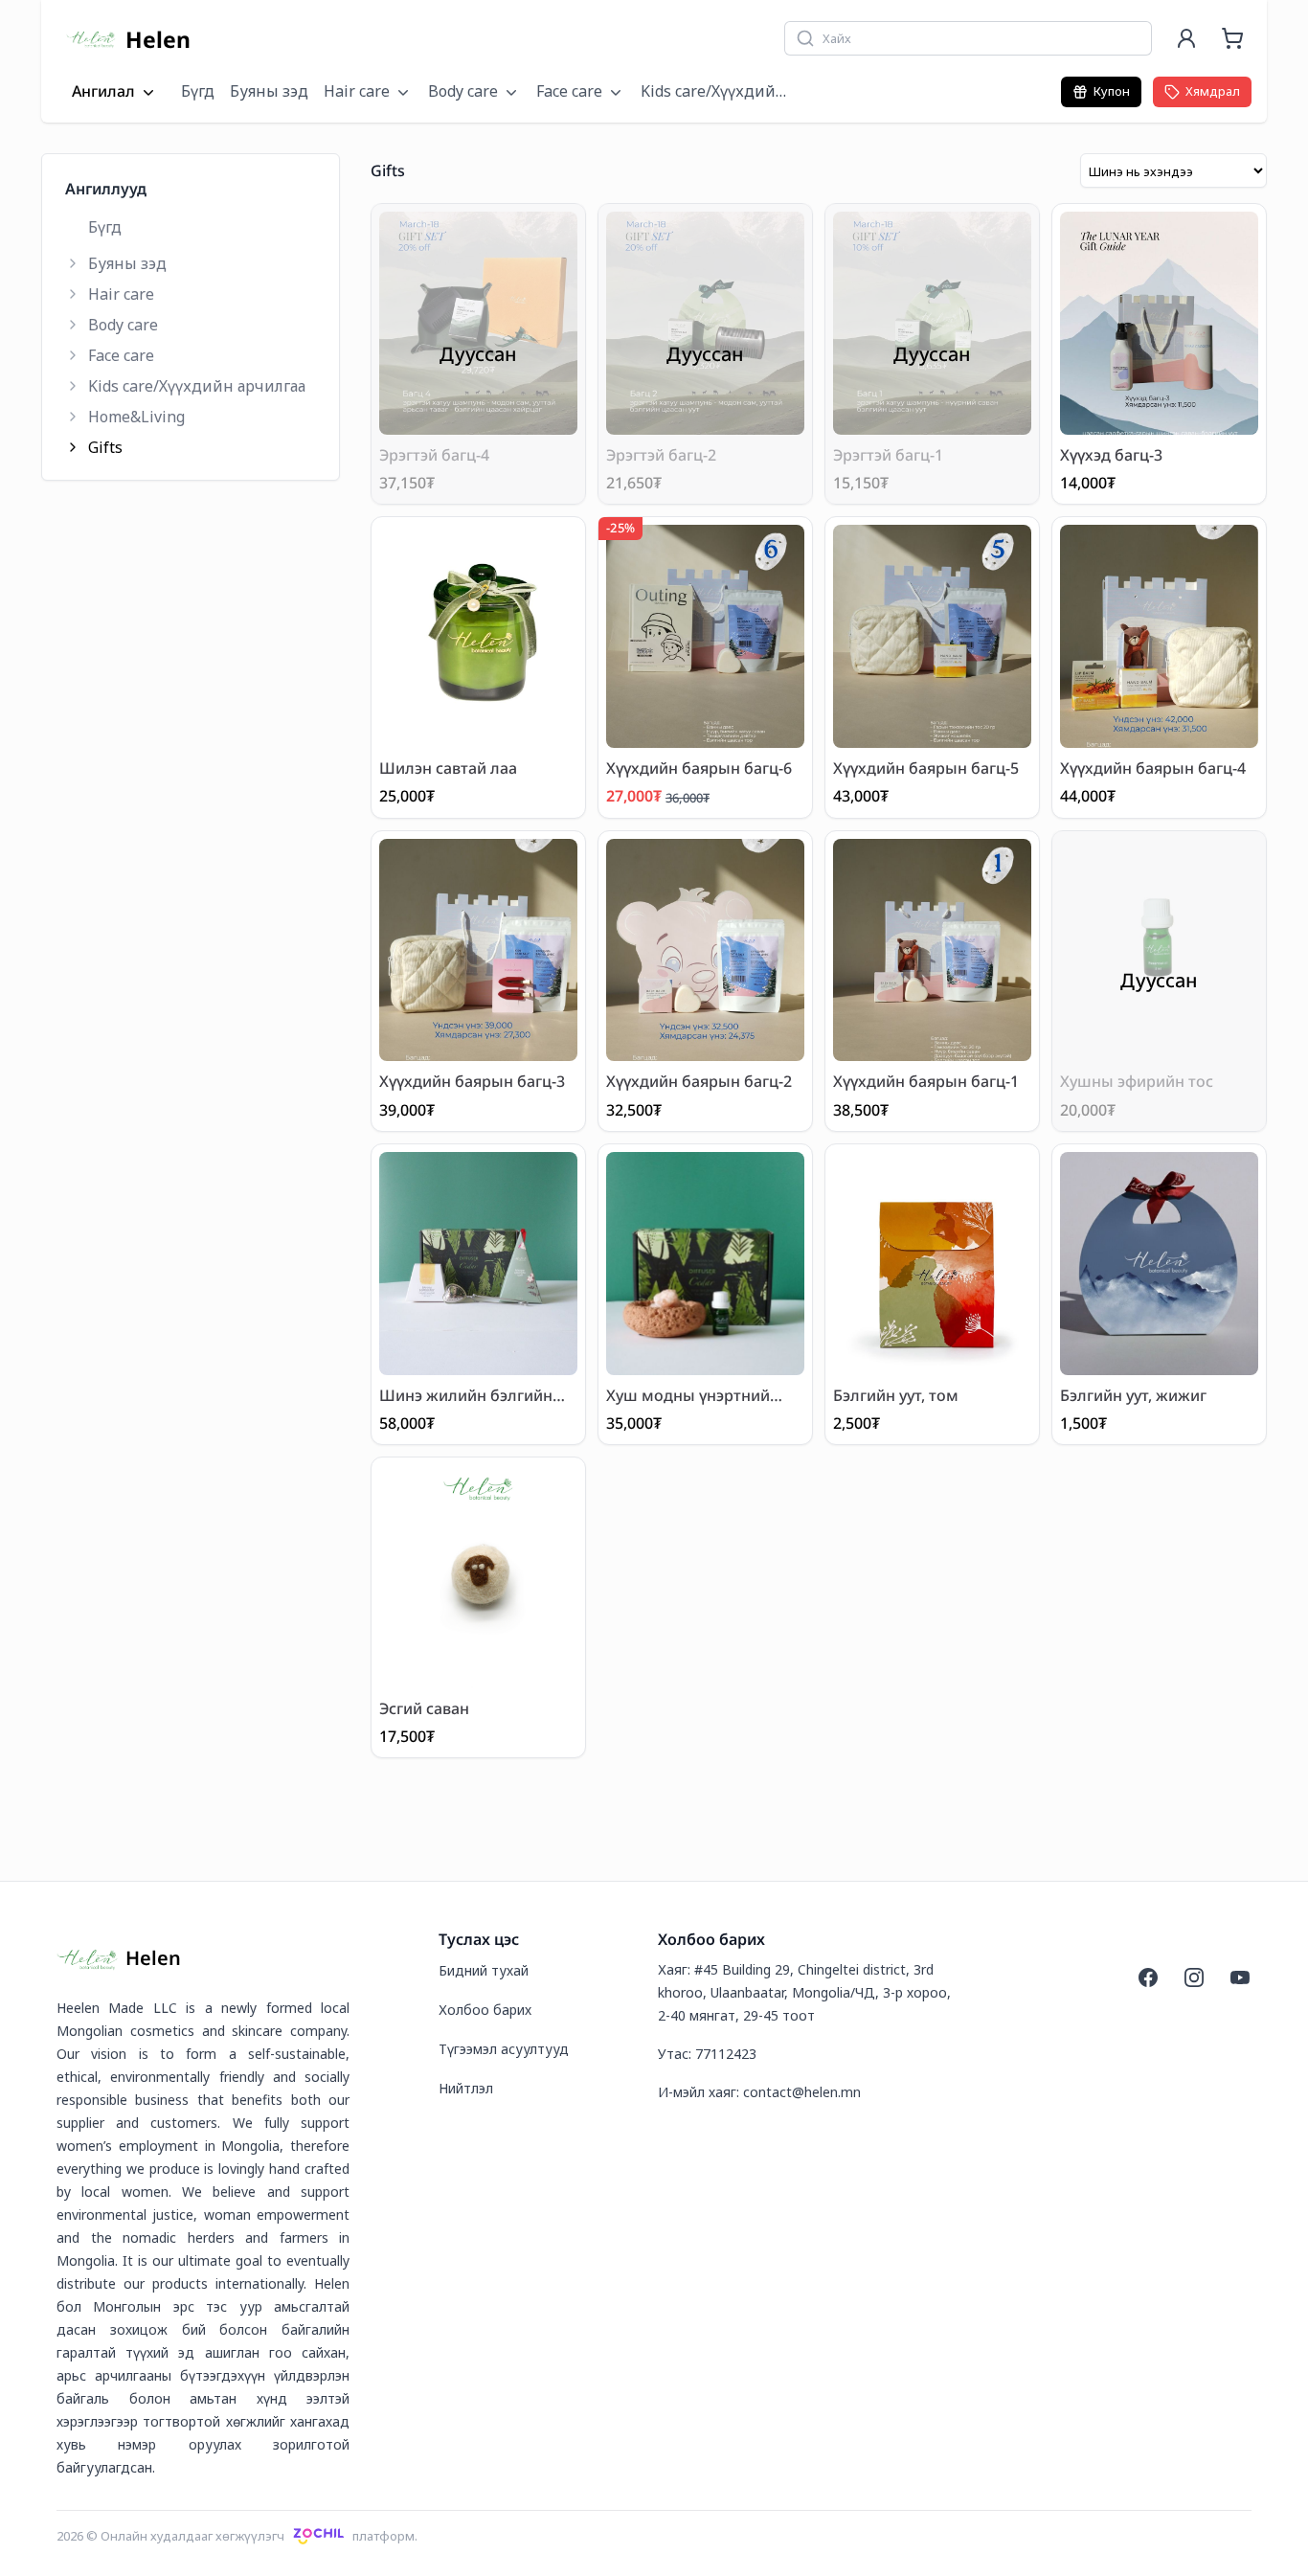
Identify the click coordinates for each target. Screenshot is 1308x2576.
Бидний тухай (484, 1970)
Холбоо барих (485, 2010)
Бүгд (198, 91)
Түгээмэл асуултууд (504, 2049)
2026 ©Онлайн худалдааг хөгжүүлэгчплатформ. (237, 2536)
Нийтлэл (466, 2088)
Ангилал (103, 92)
